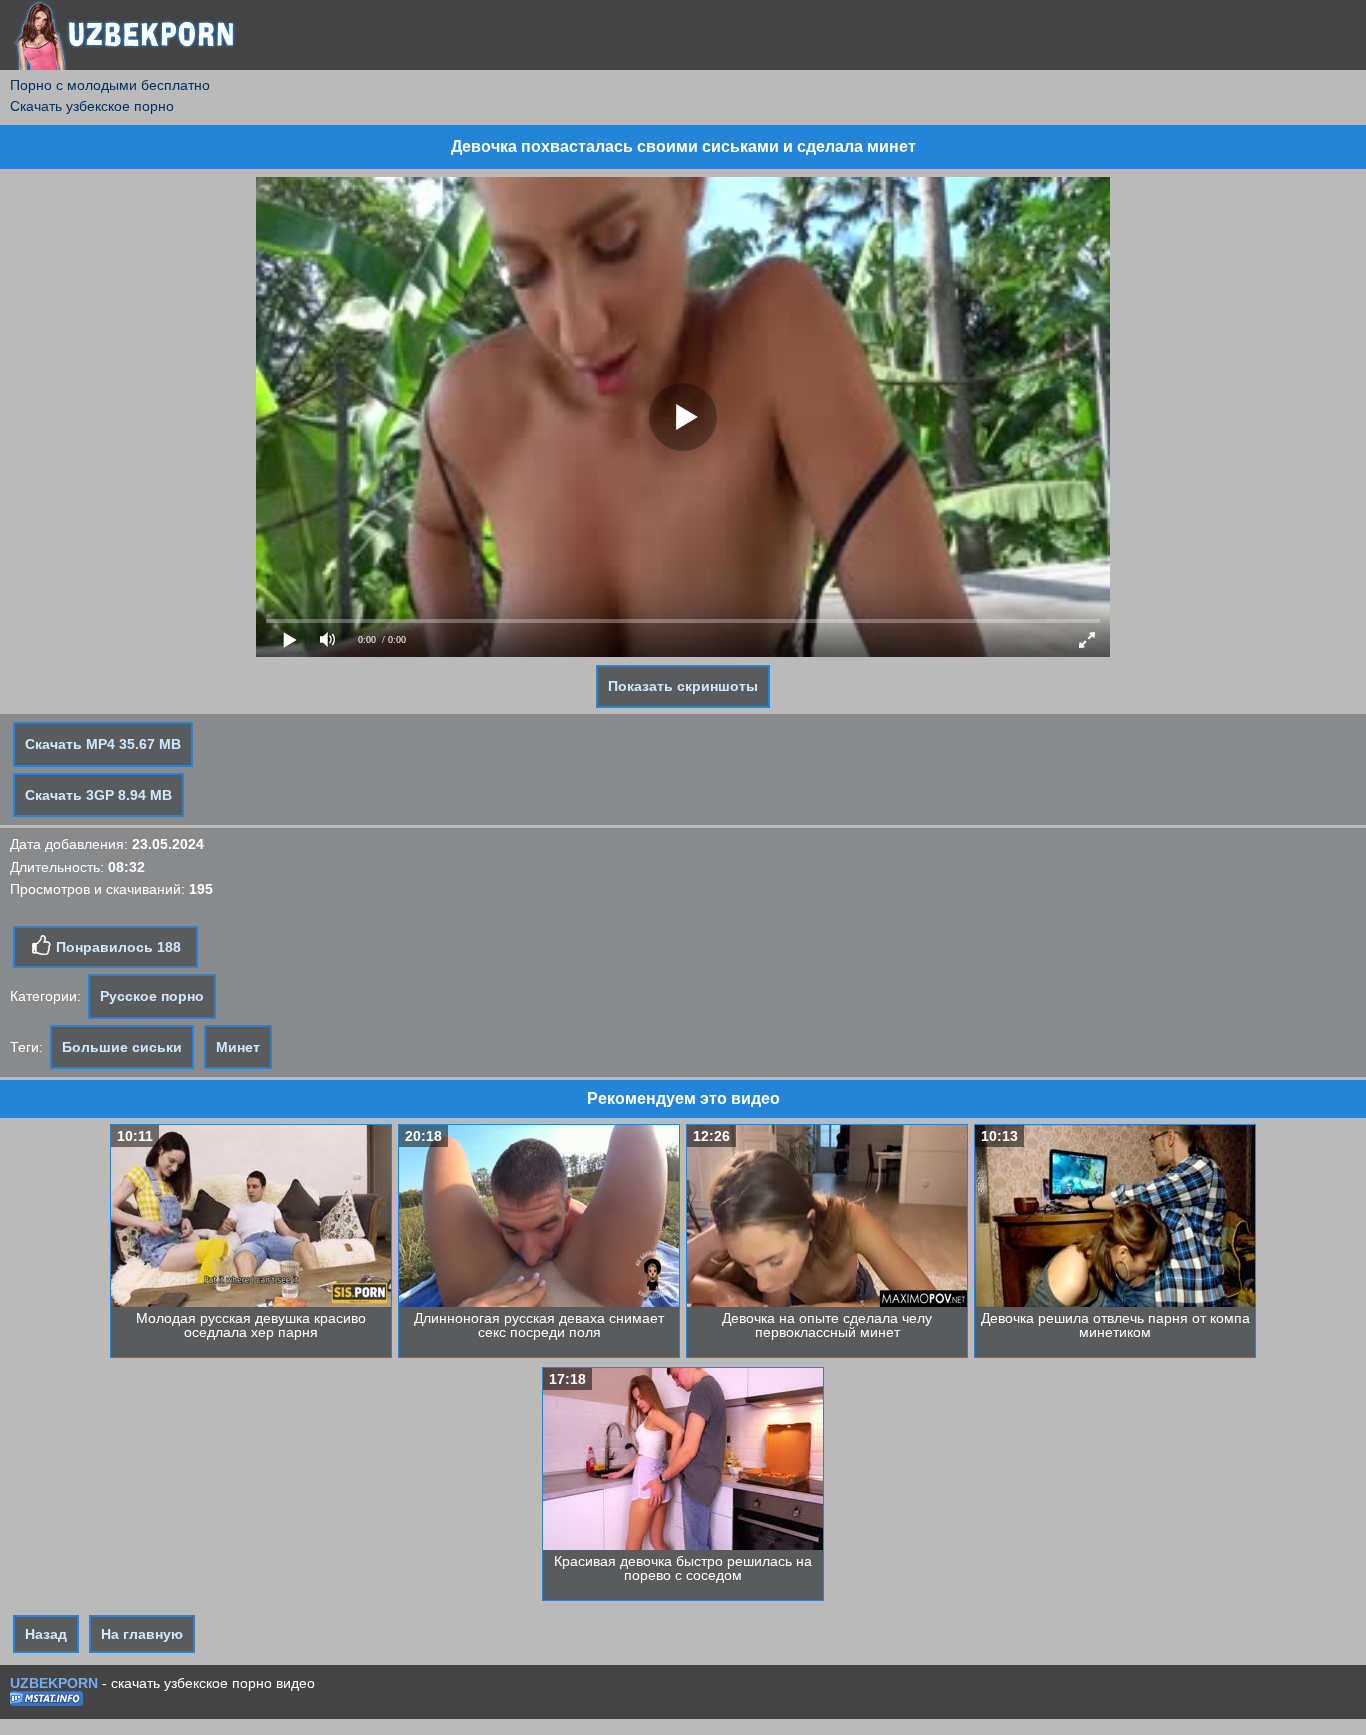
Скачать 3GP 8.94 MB (98, 795)
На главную (142, 1634)
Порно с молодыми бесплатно (110, 85)
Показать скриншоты (683, 686)
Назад (46, 1634)
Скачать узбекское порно (92, 106)
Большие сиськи (122, 1047)
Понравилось (116, 947)
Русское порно (152, 996)
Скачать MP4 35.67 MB (103, 744)
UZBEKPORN (54, 1683)
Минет (238, 1047)
